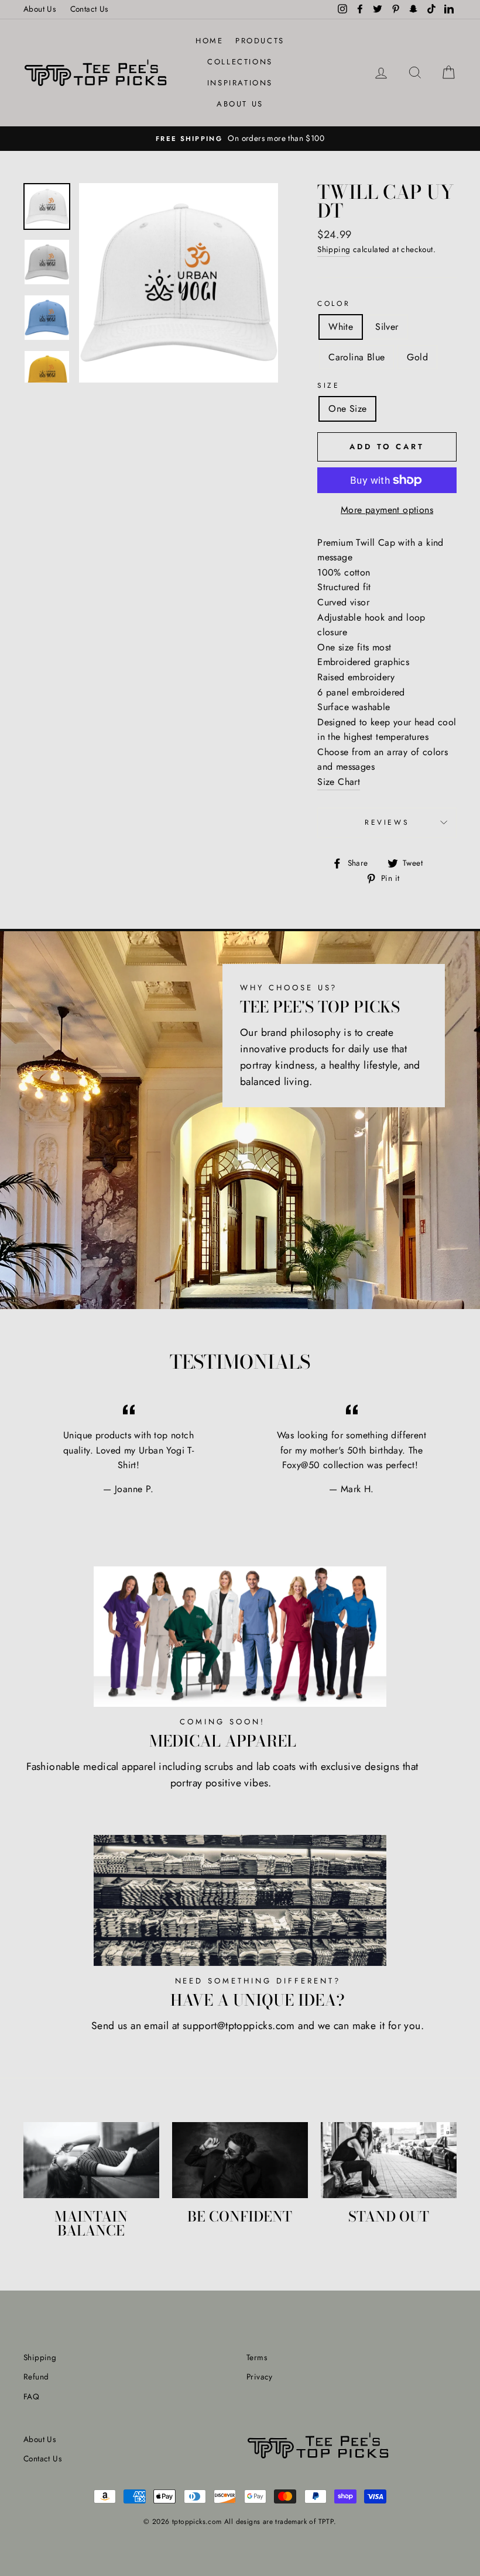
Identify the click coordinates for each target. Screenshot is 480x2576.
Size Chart (339, 782)
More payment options (387, 510)
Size (328, 385)
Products (260, 41)
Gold (417, 357)
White (341, 327)
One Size (347, 409)
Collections (240, 62)
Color (334, 304)
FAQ (31, 2396)
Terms (257, 2357)
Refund (36, 2377)
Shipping (334, 249)
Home (209, 41)
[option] (240, 139)
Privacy (260, 2377)
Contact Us (89, 9)
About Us (40, 9)
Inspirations (240, 83)
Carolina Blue (356, 357)
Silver (387, 327)
